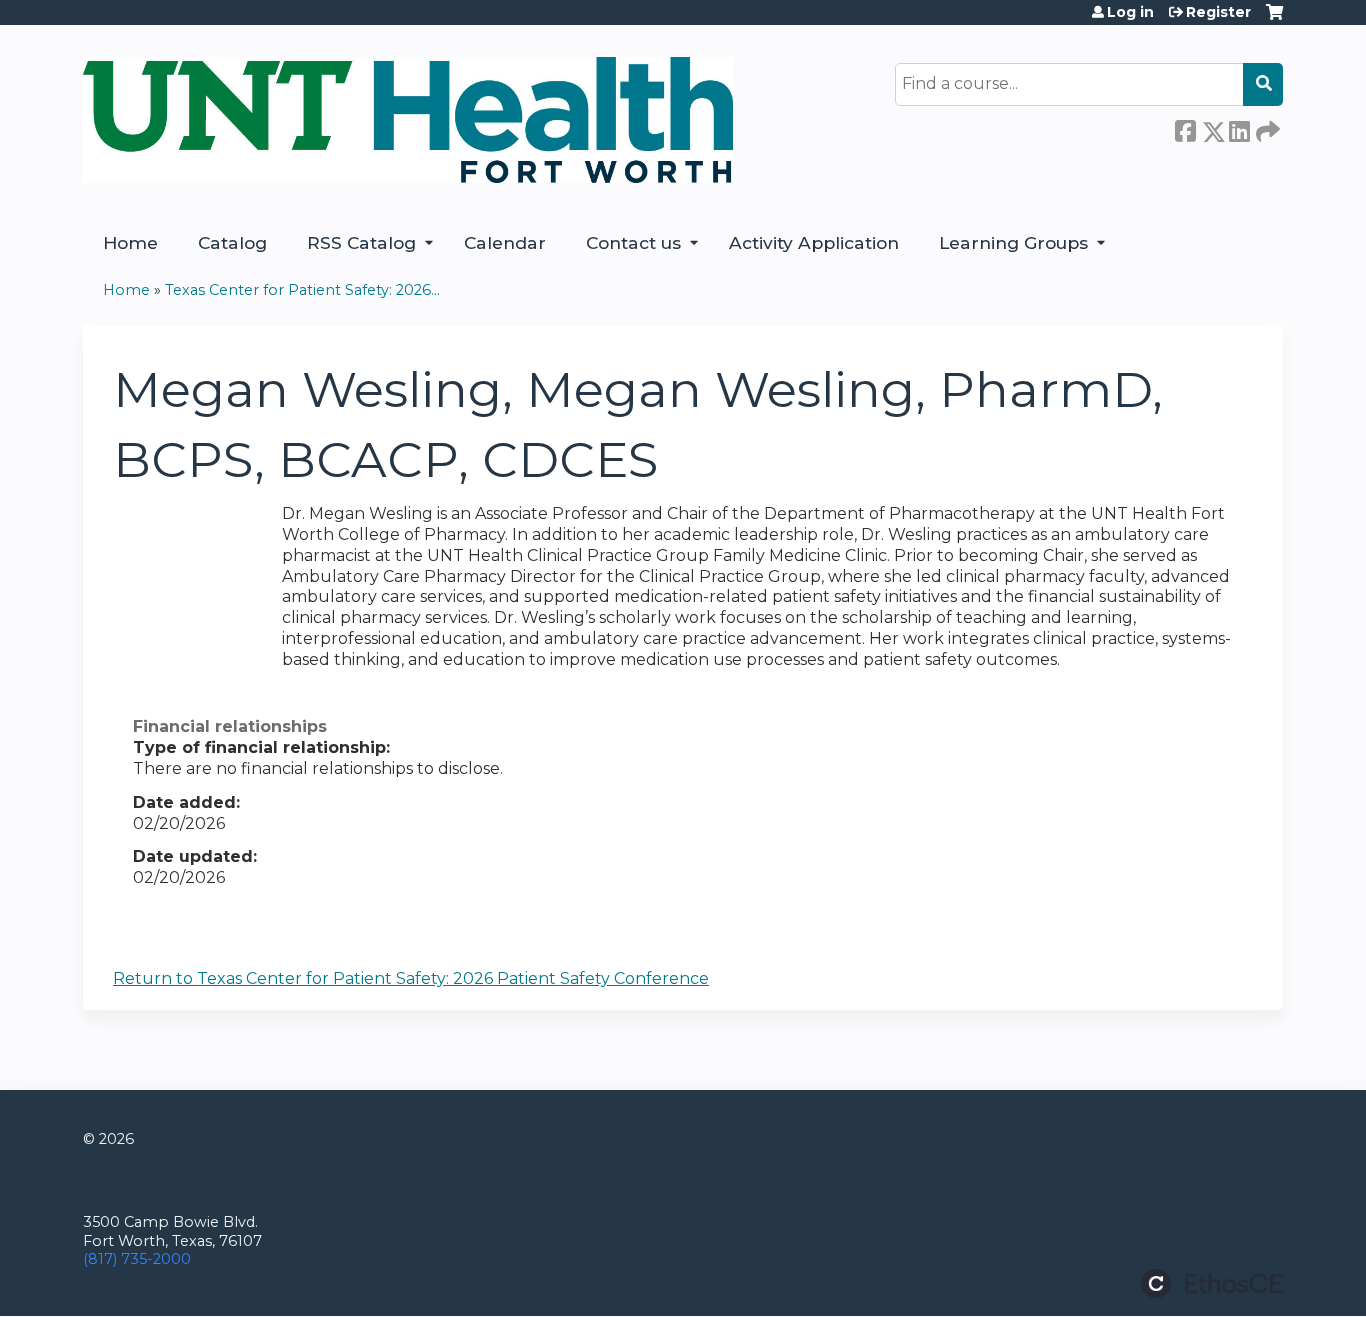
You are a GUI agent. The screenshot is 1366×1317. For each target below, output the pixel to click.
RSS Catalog (361, 242)
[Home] (408, 120)
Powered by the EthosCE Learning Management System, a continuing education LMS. (1212, 1283)
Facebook (1185, 128)
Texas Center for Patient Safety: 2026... (302, 290)
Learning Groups (1013, 242)
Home (130, 242)
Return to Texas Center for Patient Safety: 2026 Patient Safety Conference (411, 978)
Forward (1266, 128)
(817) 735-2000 (137, 1259)
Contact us (633, 242)
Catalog (232, 242)
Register (1218, 12)
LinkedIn (1239, 128)
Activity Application (814, 242)
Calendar (505, 242)
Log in (1130, 12)
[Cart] (1274, 19)
